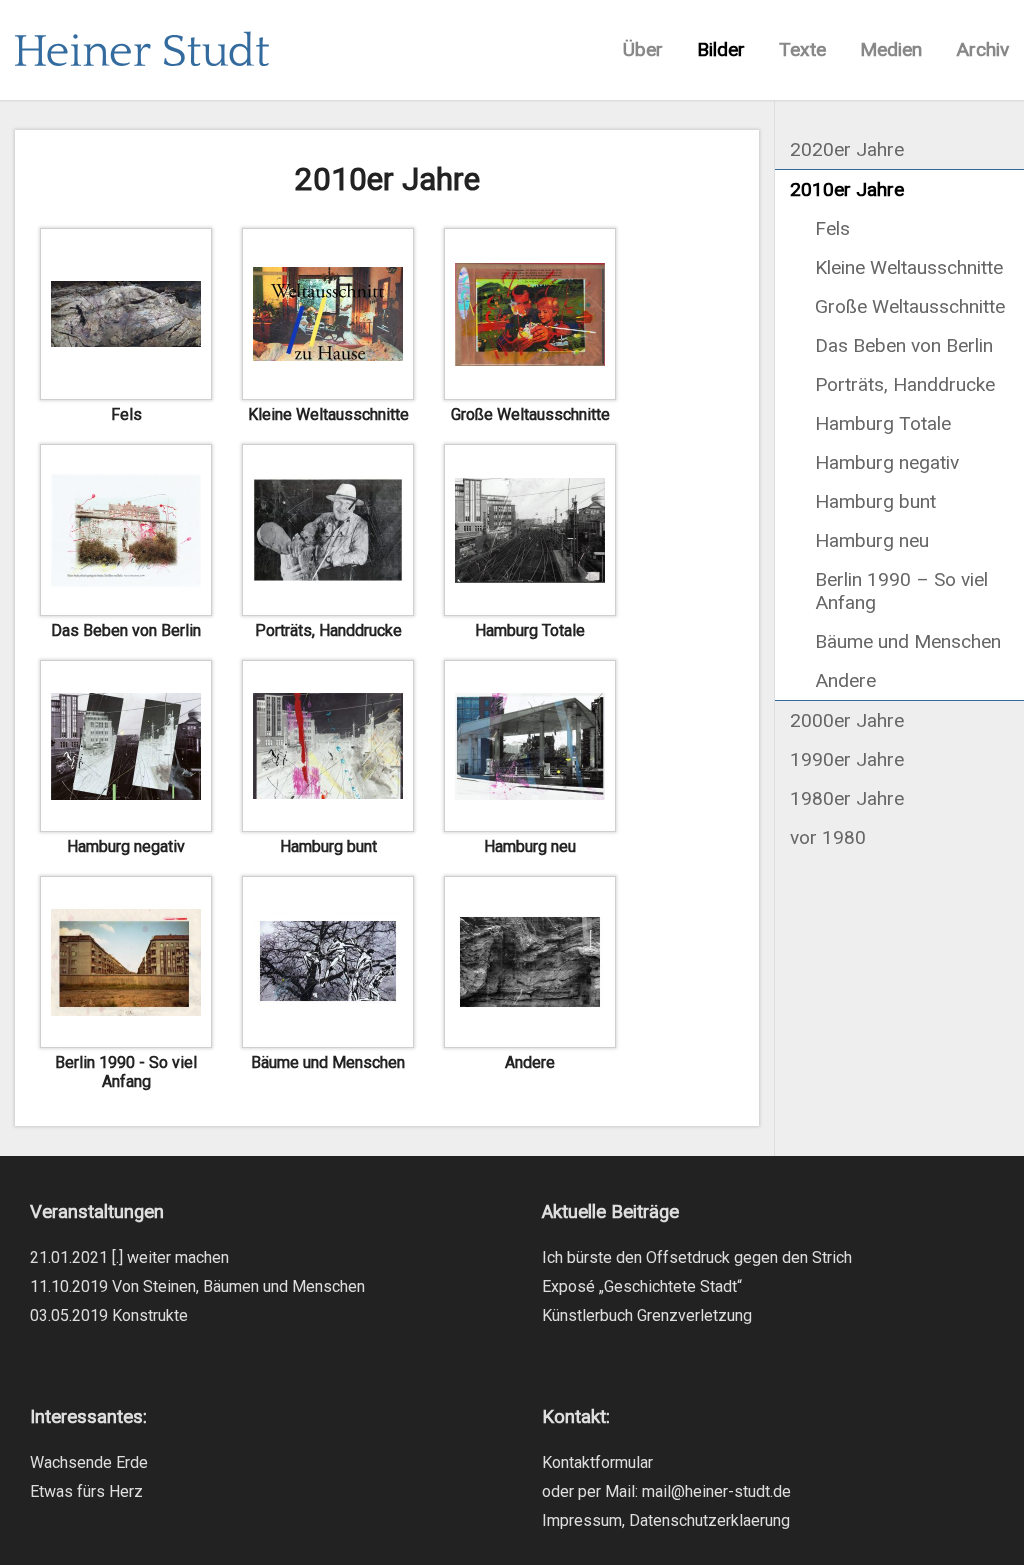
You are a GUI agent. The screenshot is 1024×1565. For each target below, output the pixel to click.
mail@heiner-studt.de (716, 1491)
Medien (891, 49)
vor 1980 (828, 837)
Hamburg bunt (875, 501)
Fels (832, 228)
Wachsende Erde (89, 1462)
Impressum (582, 1520)
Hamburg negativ (887, 462)
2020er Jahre (847, 149)
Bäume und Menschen (908, 641)
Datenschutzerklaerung (709, 1520)
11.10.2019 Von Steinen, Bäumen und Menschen (197, 1286)
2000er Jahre (847, 720)
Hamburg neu (872, 540)
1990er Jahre (847, 759)
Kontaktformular (597, 1462)
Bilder (721, 49)
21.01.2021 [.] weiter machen (129, 1257)
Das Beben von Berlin (904, 345)
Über (643, 49)
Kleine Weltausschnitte (909, 267)
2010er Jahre (847, 189)
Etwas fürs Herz (86, 1491)
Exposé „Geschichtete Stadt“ (642, 1286)
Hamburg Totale (883, 423)
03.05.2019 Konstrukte (109, 1315)
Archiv (982, 49)
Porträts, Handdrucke (905, 384)
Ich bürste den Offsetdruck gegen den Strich (697, 1257)
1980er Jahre (847, 798)
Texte (802, 49)
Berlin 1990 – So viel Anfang (901, 591)
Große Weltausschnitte (910, 306)
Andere (845, 680)
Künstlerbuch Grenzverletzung (647, 1315)
